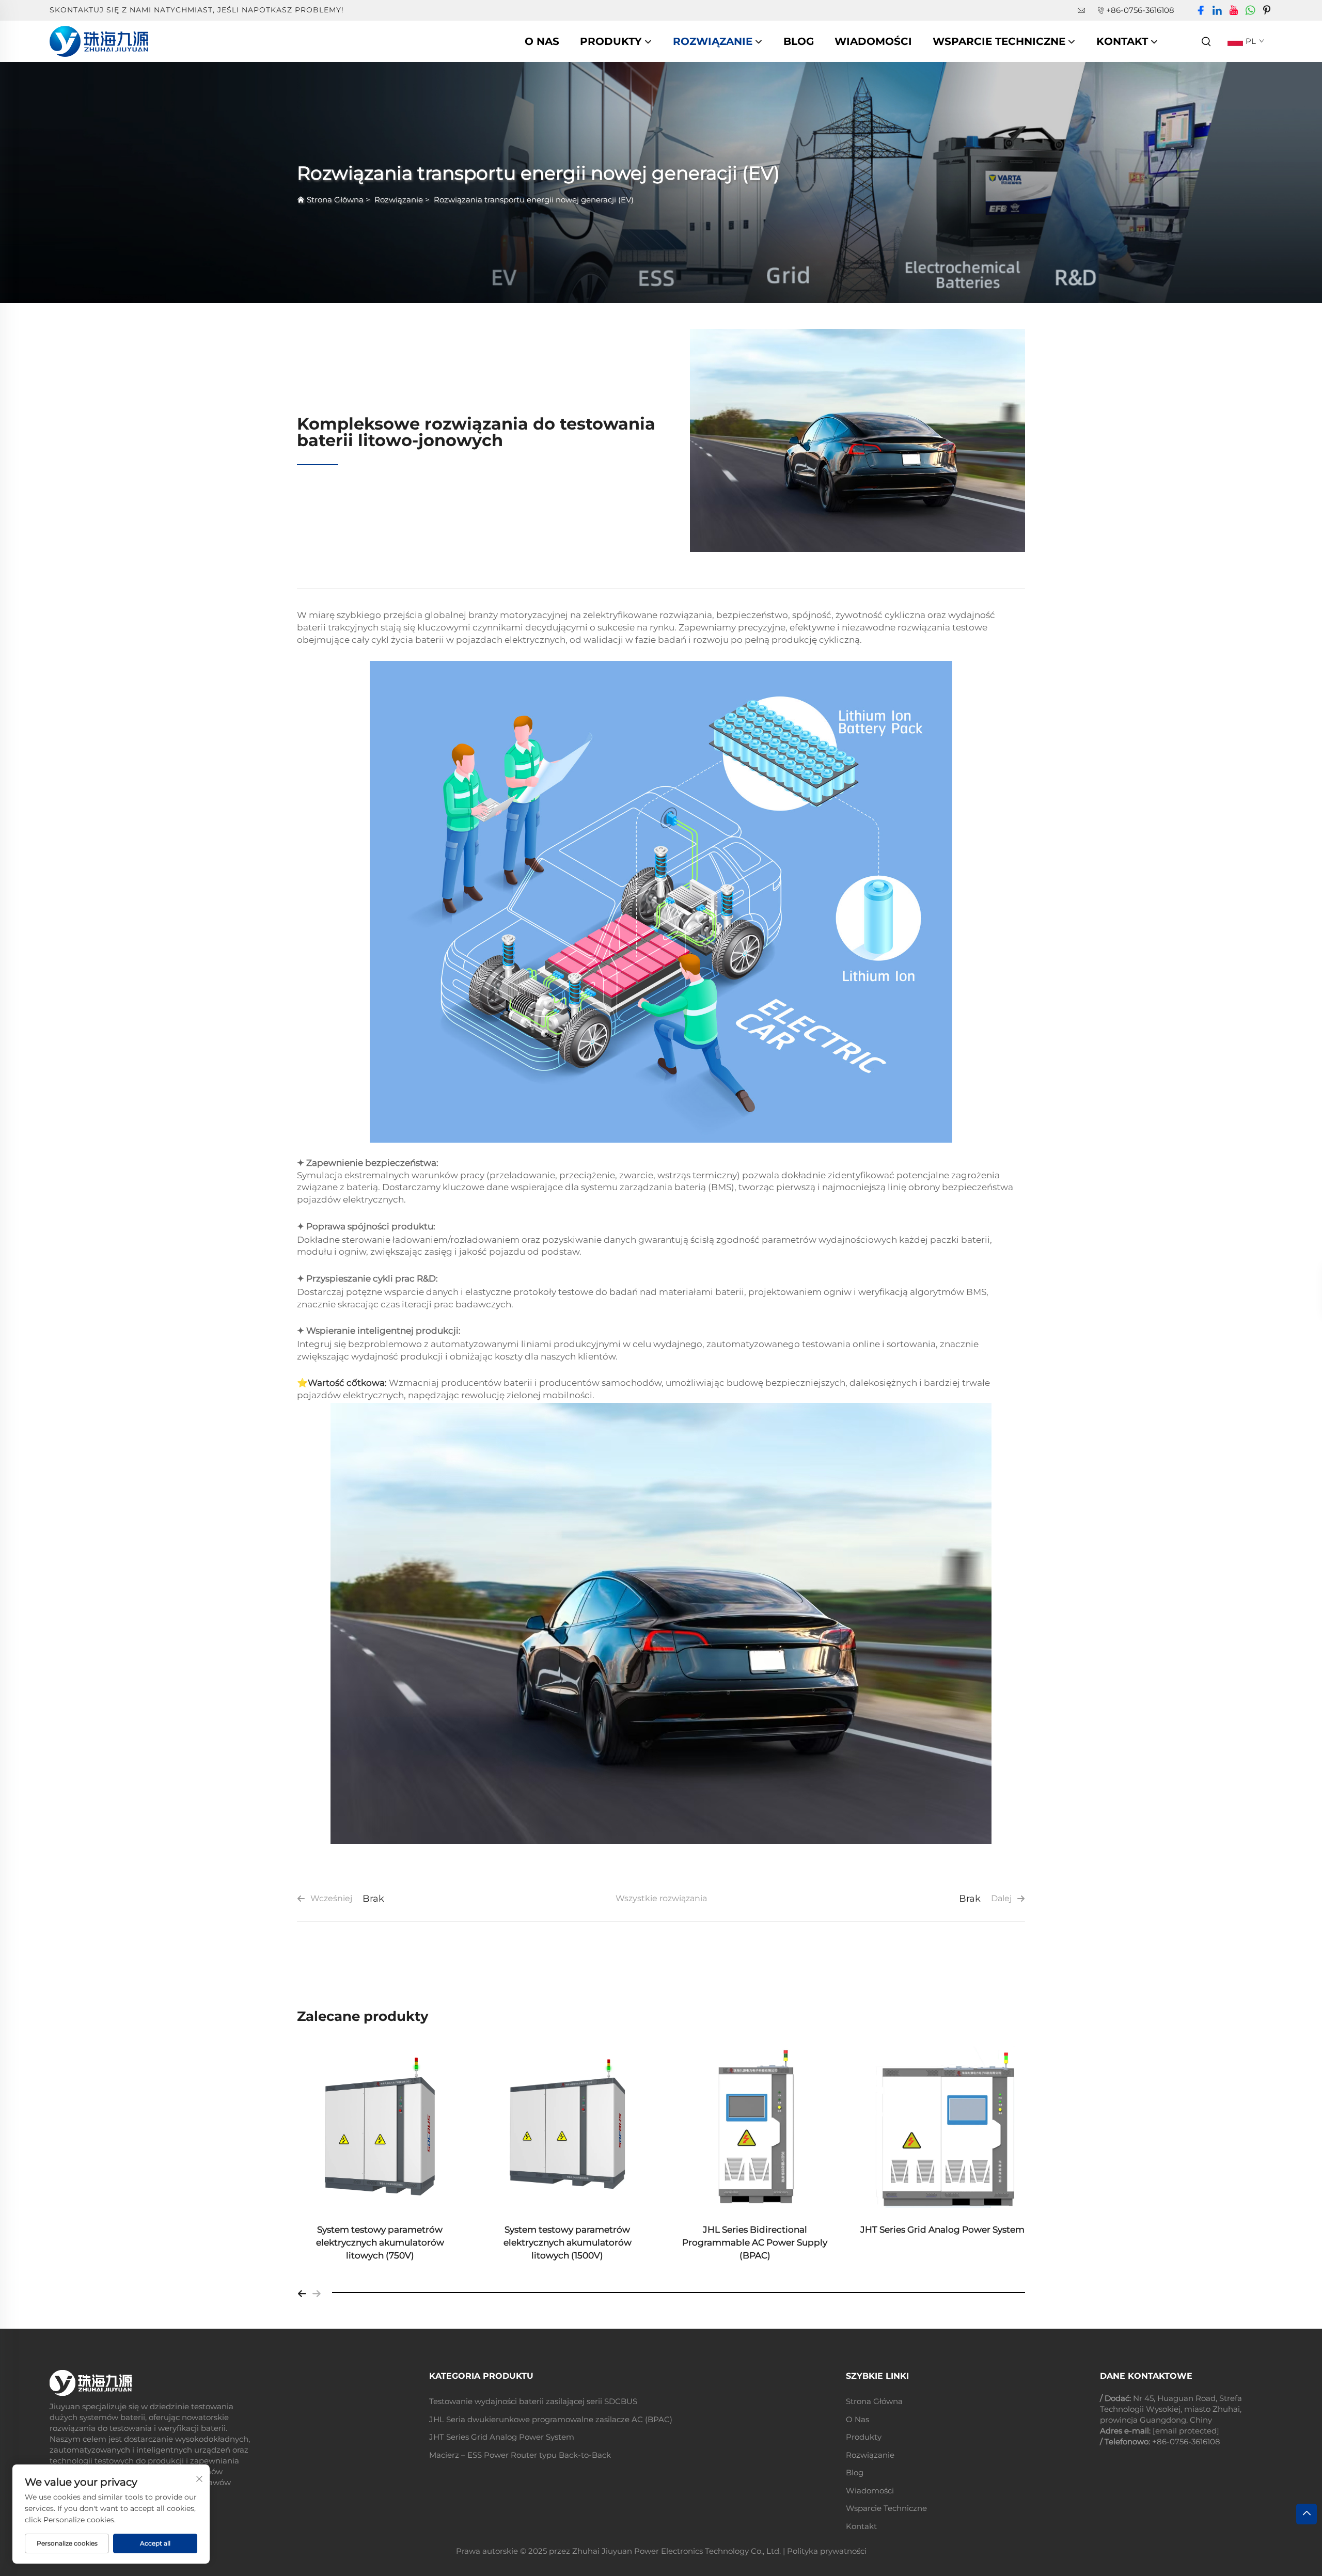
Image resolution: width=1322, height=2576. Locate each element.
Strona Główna (335, 200)
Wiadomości (873, 41)
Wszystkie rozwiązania (661, 1898)
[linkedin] (1217, 11)
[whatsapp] (1250, 11)
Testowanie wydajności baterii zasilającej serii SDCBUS (533, 2401)
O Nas (542, 41)
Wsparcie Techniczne (999, 41)
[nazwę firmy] (99, 41)
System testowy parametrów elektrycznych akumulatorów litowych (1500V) (568, 2242)
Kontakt (1122, 41)
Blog (799, 41)
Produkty (611, 41)
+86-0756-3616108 (1140, 10)
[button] (302, 2293)
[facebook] (1201, 11)
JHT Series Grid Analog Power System (942, 2230)
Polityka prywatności (827, 2551)
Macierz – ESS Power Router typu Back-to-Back (520, 2455)
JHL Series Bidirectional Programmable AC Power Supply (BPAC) (755, 2242)
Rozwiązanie (713, 41)
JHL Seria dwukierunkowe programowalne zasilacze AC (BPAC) (551, 2419)
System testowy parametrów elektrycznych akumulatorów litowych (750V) (380, 2242)
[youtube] (1234, 11)
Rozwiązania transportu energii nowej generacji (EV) (534, 200)
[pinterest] (1267, 11)
